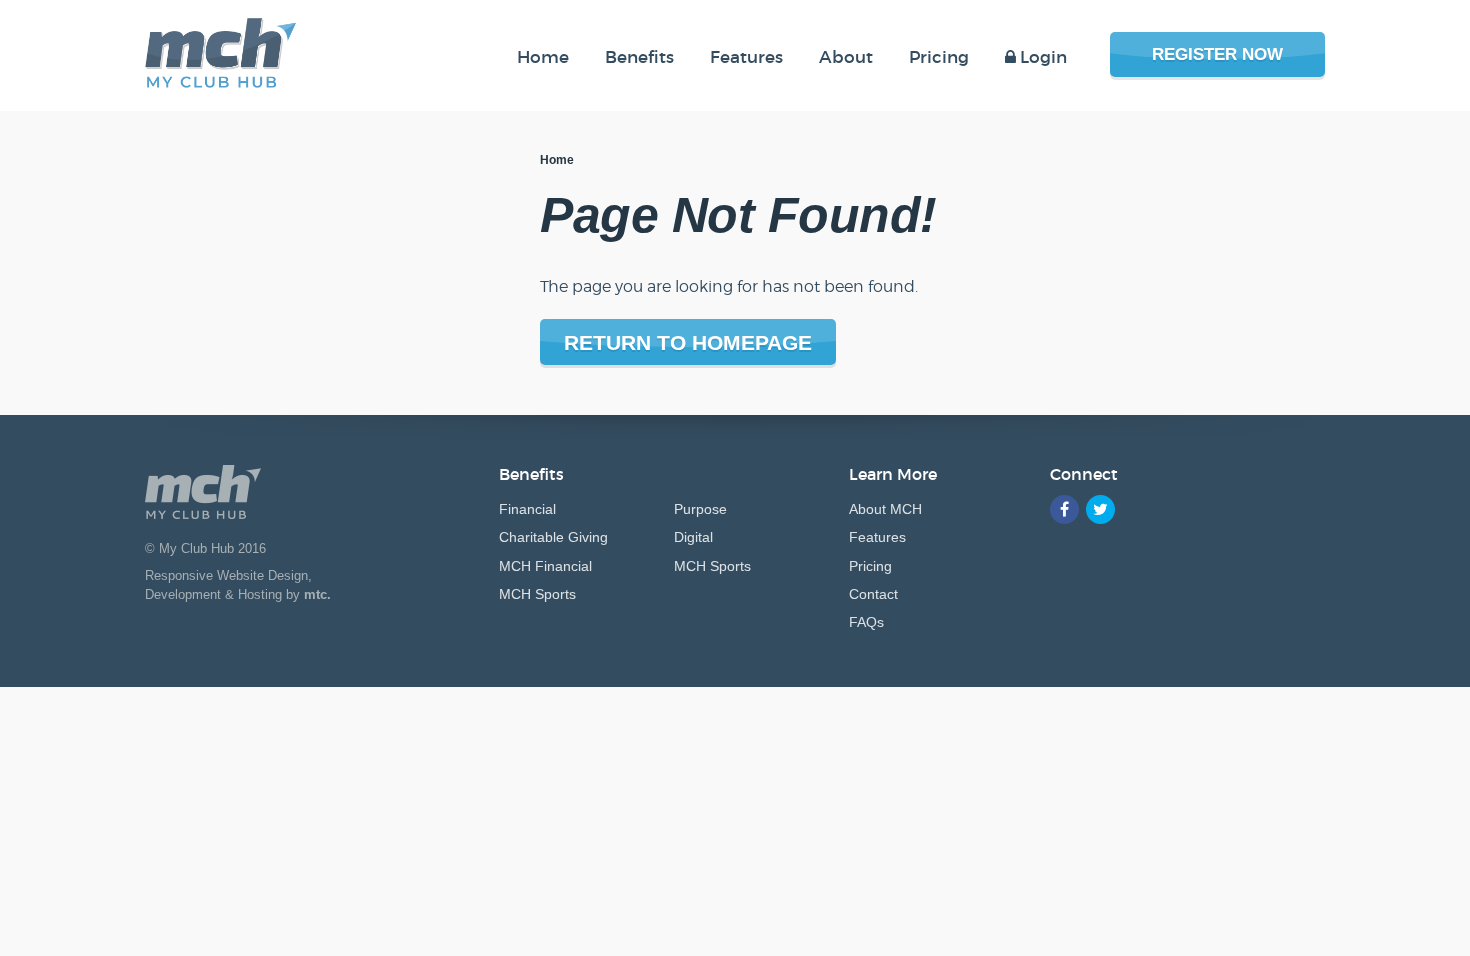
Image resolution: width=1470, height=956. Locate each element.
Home (557, 160)
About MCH (885, 509)
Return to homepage (688, 342)
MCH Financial (545, 566)
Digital (693, 537)
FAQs (866, 622)
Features (877, 537)
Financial (527, 509)
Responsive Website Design (226, 575)
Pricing (870, 566)
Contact (873, 594)
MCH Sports (537, 594)
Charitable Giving (553, 537)
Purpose (700, 509)
